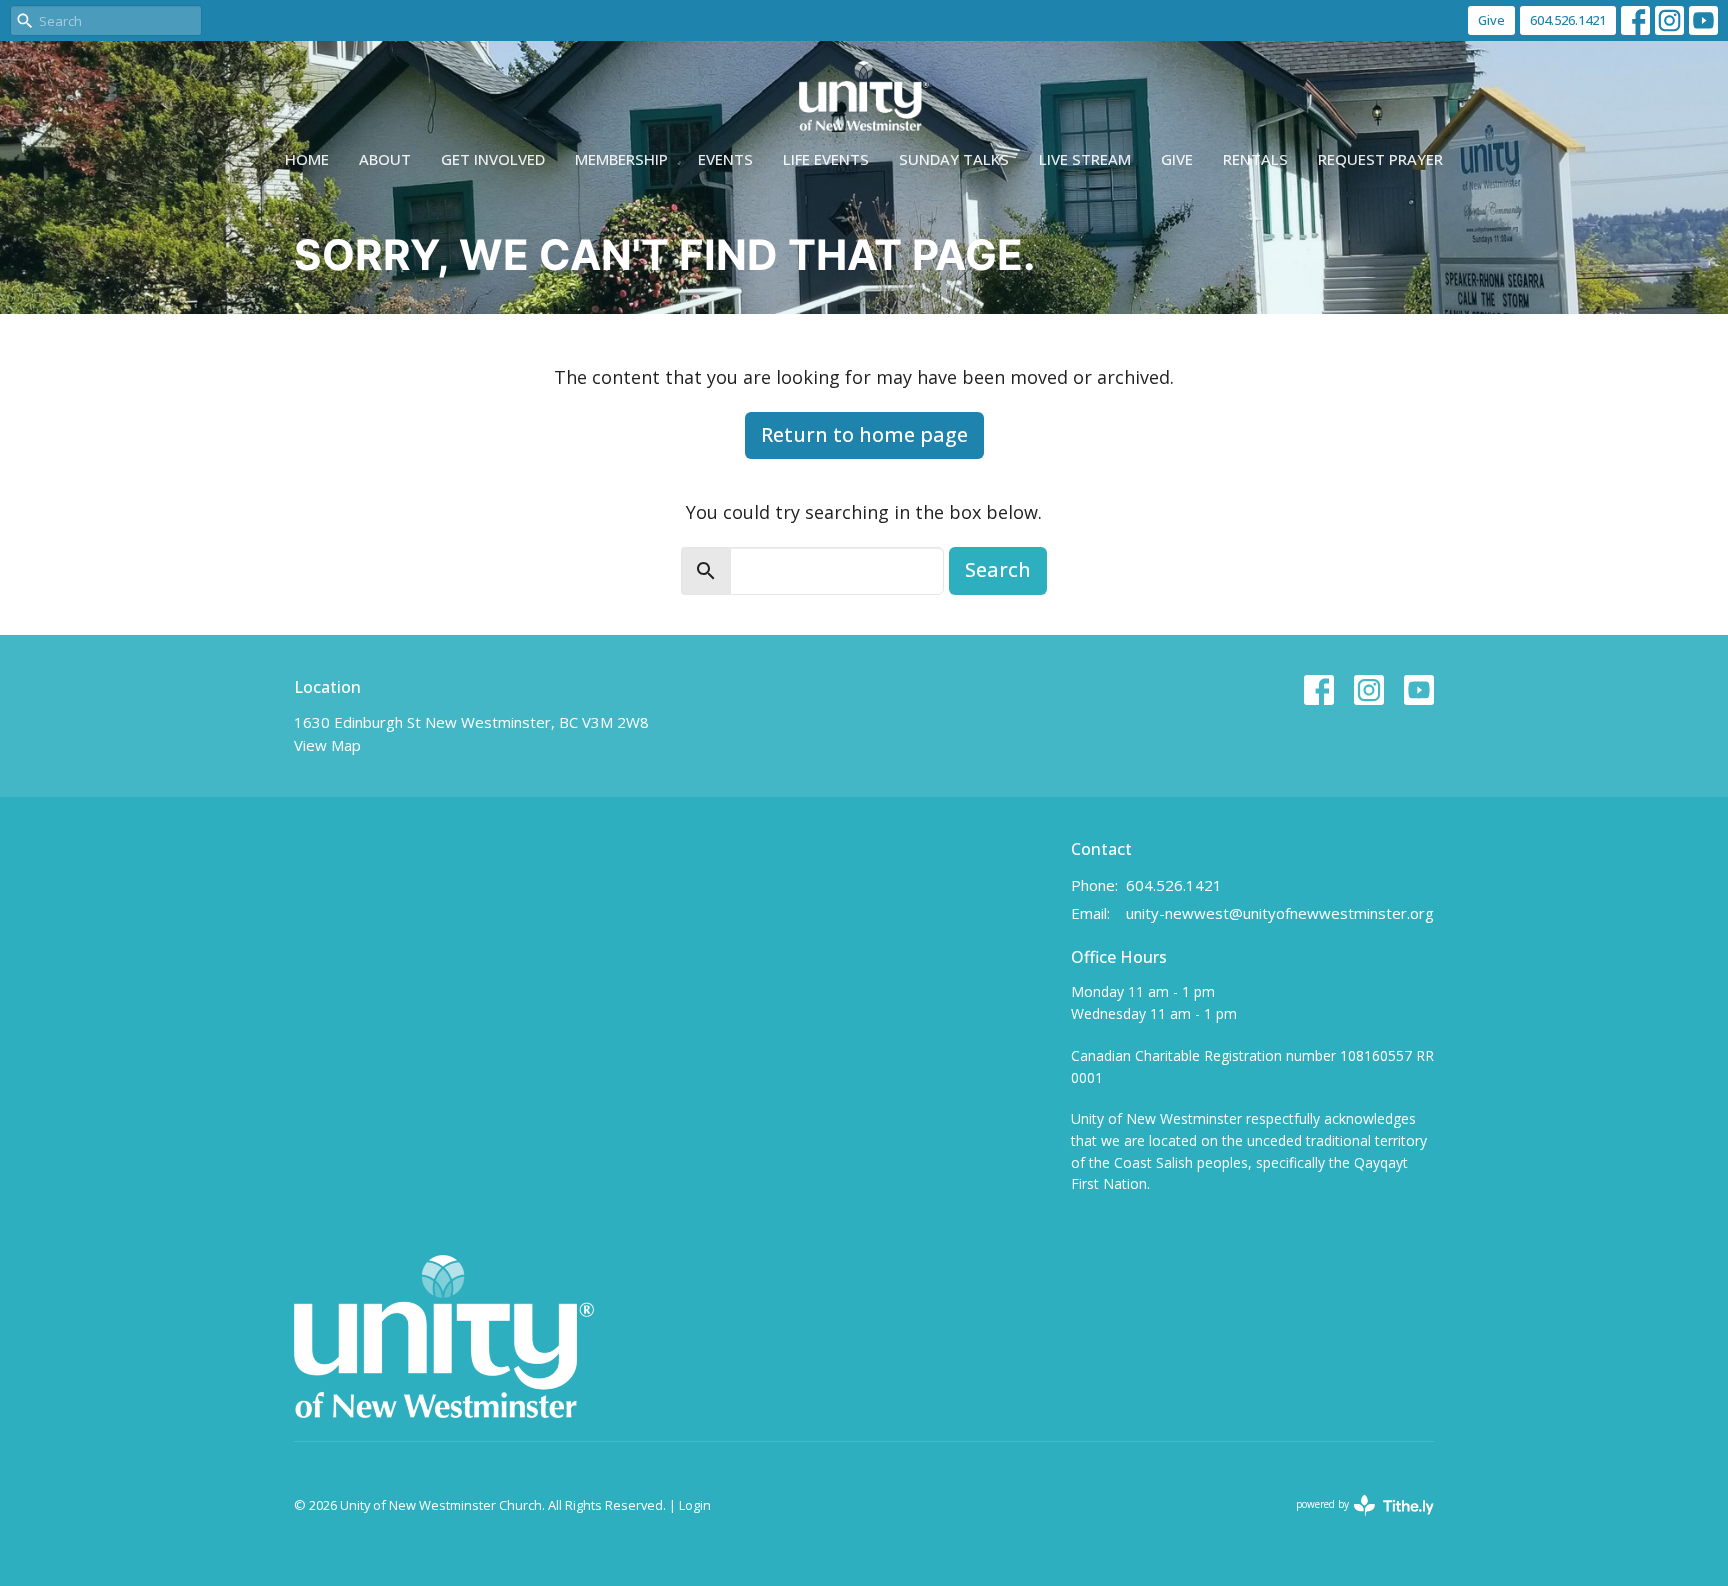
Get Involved (493, 159)
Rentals (1255, 159)
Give (1491, 20)
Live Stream (1085, 159)
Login (695, 1505)
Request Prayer (1380, 159)
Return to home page (864, 434)
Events (725, 159)
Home (307, 159)
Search (998, 569)
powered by (1354, 1521)
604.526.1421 (1568, 20)
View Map (327, 745)
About (385, 159)
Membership (621, 159)
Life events (826, 159)
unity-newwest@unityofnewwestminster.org (1280, 913)
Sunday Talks (954, 159)
